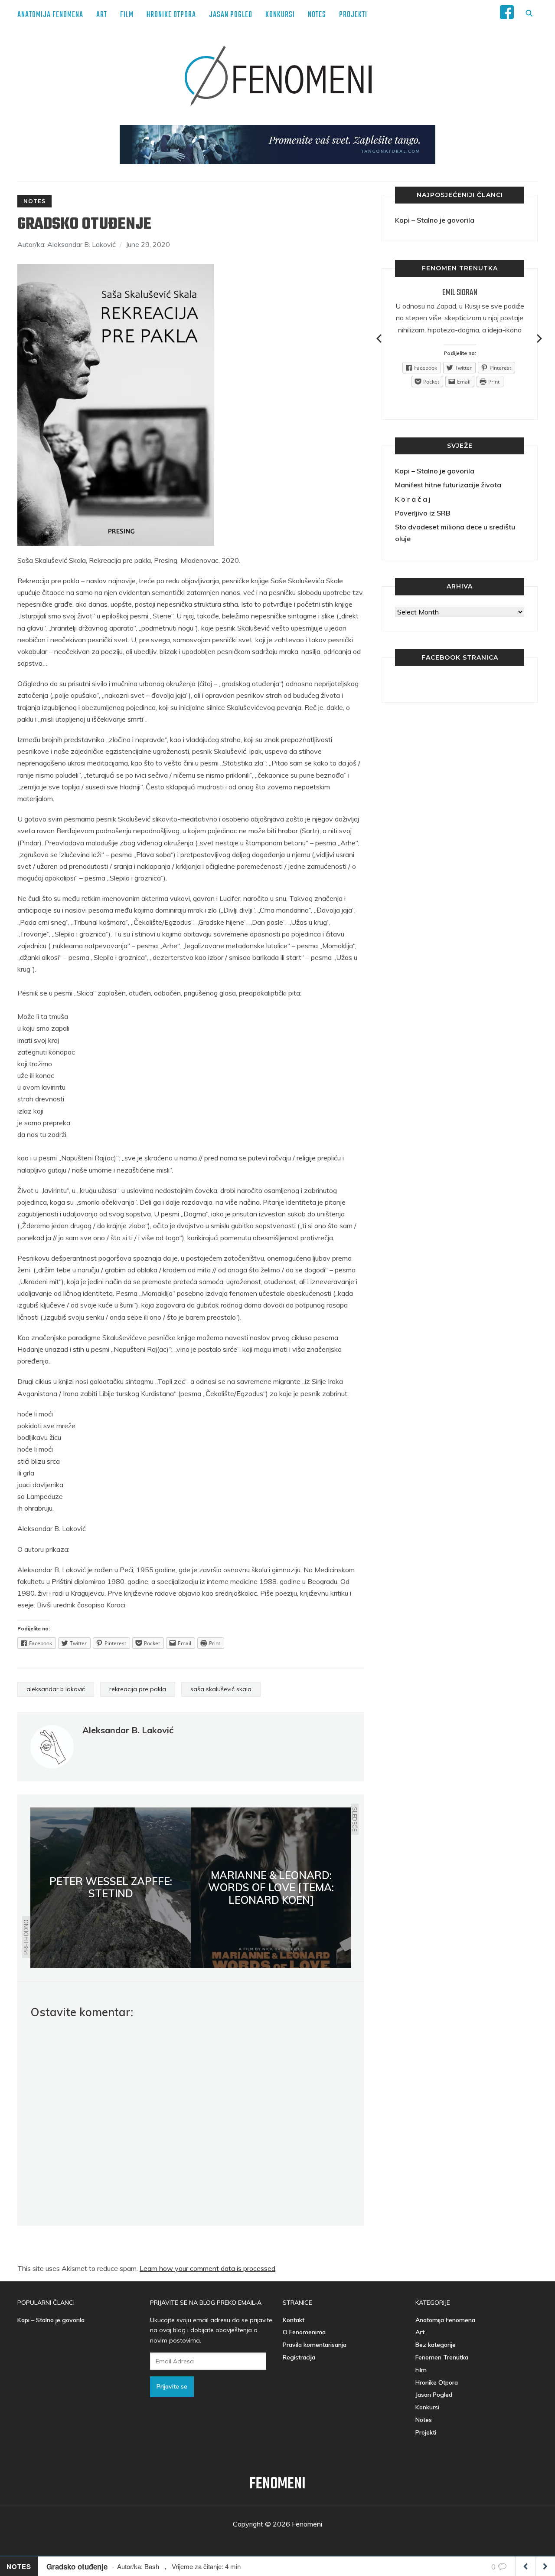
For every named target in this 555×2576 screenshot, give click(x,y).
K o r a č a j (413, 499)
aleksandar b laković (56, 1689)
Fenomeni (277, 2484)
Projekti (353, 15)
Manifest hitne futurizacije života (448, 485)
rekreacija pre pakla (138, 1689)
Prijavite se (172, 2386)
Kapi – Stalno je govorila (435, 220)
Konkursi (280, 15)
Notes (317, 15)
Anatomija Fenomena (50, 15)
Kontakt (294, 2320)
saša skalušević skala (221, 1689)
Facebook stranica (460, 657)
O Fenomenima (304, 2332)
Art (102, 15)
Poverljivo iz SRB (423, 513)
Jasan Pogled (231, 15)
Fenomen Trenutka (442, 2357)
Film (127, 15)
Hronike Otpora (171, 15)
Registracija (299, 2357)
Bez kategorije (436, 2345)
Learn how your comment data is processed (207, 2268)
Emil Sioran (460, 293)
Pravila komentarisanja (315, 2345)
